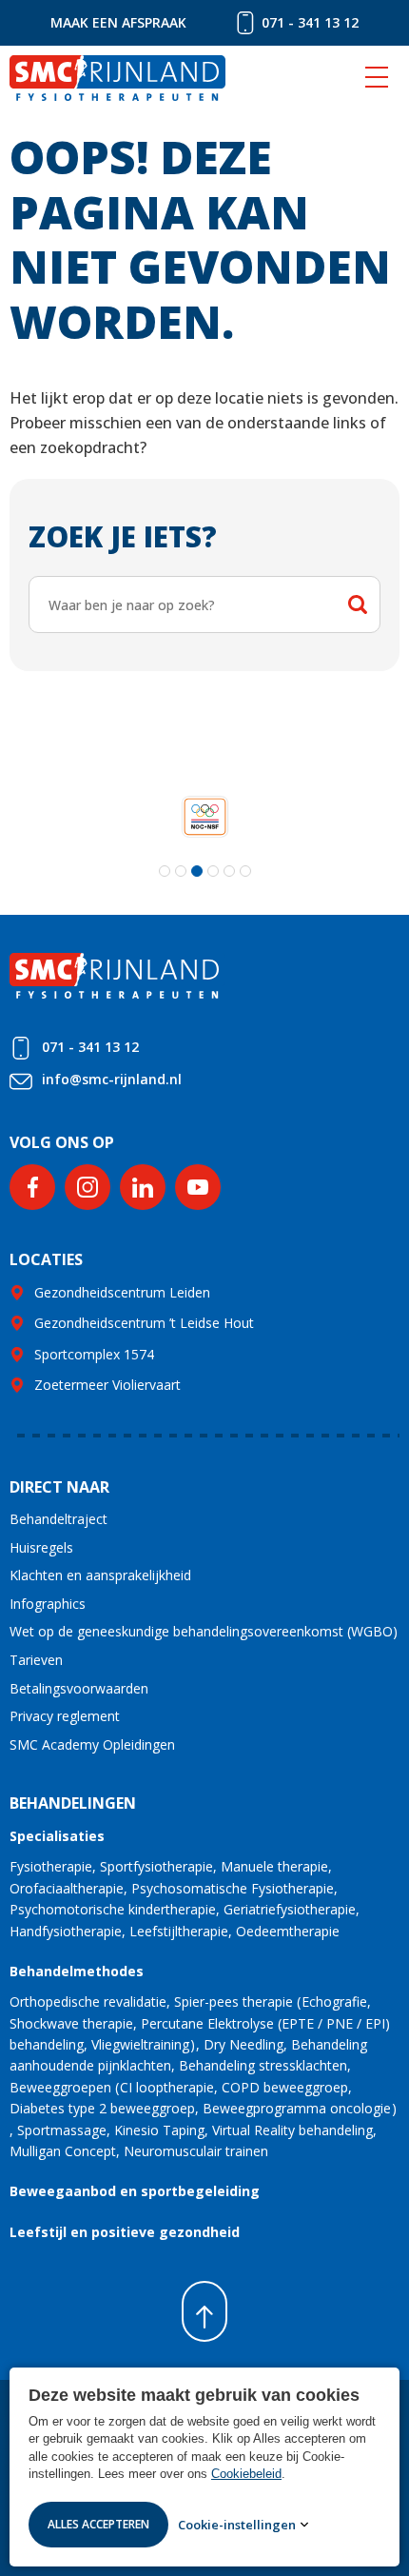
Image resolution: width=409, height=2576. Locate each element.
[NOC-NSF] (205, 816)
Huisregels (41, 1547)
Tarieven (36, 1660)
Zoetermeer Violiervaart (107, 1385)
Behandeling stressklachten (263, 2065)
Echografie (334, 2001)
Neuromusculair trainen (196, 2151)
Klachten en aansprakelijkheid (100, 1575)
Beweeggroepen (60, 2087)
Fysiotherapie (51, 1866)
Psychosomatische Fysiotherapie (233, 1888)
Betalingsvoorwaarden (79, 1688)
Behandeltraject (58, 1519)
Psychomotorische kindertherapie (113, 1909)
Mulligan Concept (63, 2151)
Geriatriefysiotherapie (290, 1909)
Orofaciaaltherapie (67, 1888)
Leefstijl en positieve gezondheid (125, 2232)
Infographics (48, 1604)
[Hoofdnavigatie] (377, 78)
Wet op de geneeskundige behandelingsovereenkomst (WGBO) (204, 1631)
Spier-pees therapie (234, 2001)
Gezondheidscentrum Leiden (122, 1292)
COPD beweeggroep (285, 2087)
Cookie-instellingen (237, 2525)
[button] (165, 871)
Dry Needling (243, 2044)
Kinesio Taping (159, 2130)
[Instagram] (88, 1187)
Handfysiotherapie (66, 1931)
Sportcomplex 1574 (94, 1354)
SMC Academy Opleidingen (92, 1744)
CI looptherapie (167, 2087)
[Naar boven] (204, 2311)
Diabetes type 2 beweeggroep (102, 2108)
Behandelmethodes (77, 1971)
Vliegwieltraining (140, 2044)
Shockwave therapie (71, 2023)
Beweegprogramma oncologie (297, 2108)
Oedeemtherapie (288, 1931)
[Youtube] (198, 1187)
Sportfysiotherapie (156, 1866)
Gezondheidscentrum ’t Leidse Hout (144, 1323)
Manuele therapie (274, 1866)
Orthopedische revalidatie (88, 2001)
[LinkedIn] (143, 1187)
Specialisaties (57, 1836)
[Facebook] (32, 1187)
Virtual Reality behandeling (292, 2130)
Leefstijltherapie (179, 1931)
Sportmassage (62, 2130)
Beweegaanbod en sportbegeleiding (135, 2191)
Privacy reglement (65, 1716)
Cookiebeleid (246, 2474)
